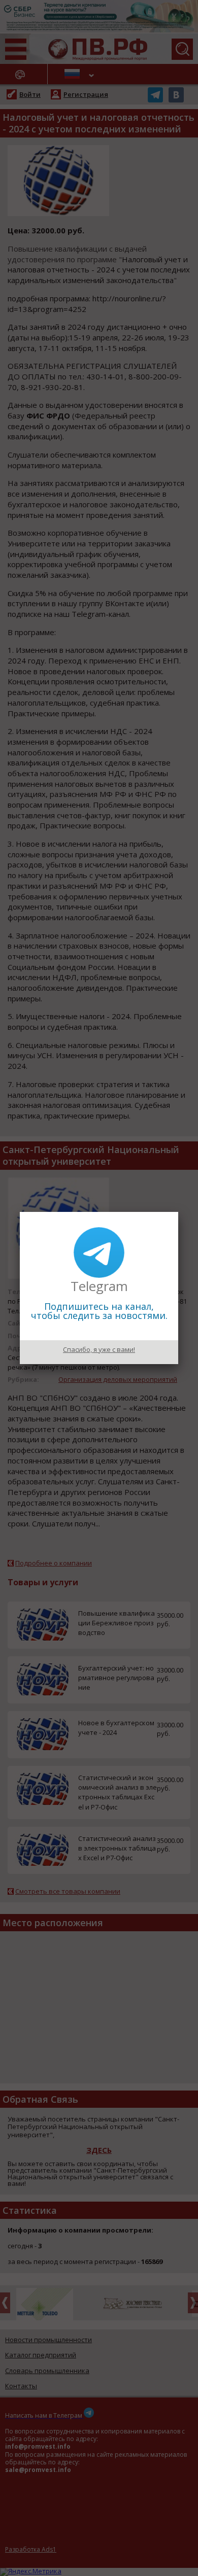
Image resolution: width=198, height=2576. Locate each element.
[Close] (178, 1212)
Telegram (99, 1286)
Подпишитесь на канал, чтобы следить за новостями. (99, 1311)
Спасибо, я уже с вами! (99, 1349)
